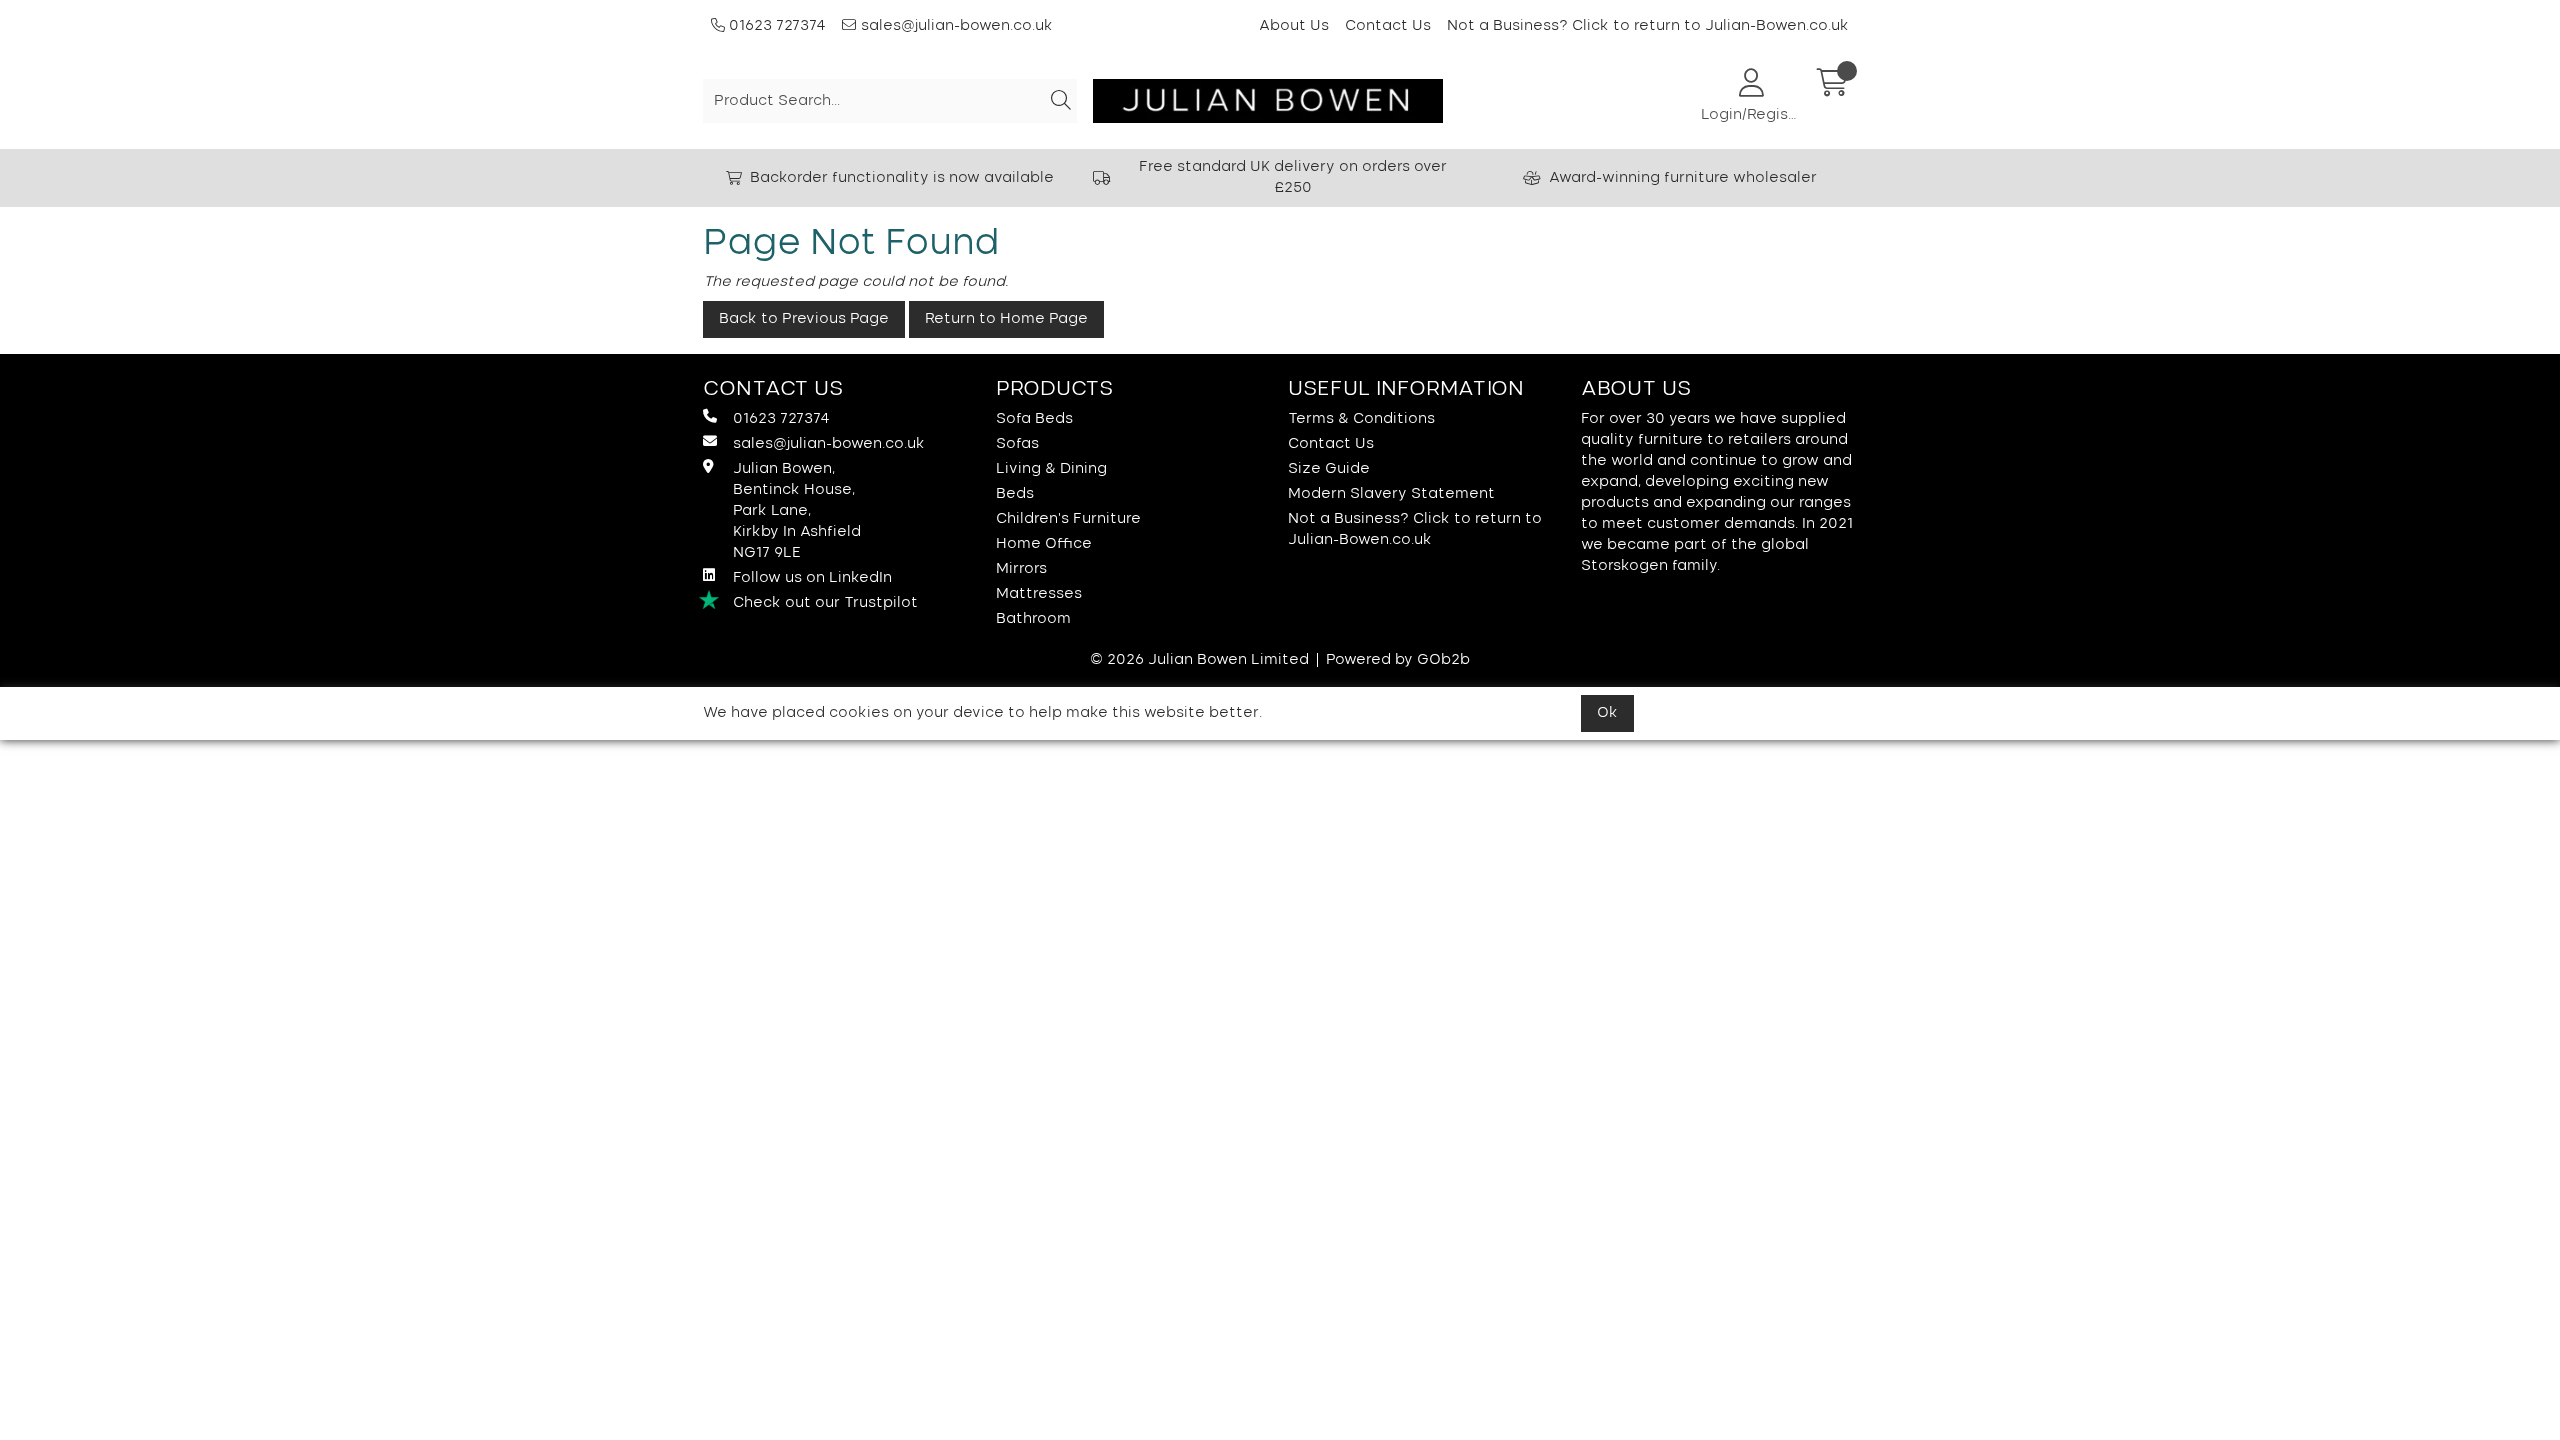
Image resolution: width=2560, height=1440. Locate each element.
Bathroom (1033, 619)
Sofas (1017, 444)
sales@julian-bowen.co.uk (957, 26)
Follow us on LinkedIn (812, 578)
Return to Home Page (1006, 319)
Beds (1015, 494)
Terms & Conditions (1361, 419)
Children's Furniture (1068, 519)
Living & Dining (1051, 469)
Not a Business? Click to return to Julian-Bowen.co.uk (1648, 26)
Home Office (1044, 544)
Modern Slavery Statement (1391, 494)
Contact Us (1388, 26)
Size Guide (1329, 469)
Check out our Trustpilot (825, 603)
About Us (1294, 26)
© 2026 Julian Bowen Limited (1199, 660)
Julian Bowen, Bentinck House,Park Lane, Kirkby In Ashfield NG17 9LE (797, 511)
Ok (1607, 713)
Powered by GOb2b (1398, 660)
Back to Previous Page (804, 319)
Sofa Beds (1034, 419)
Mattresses (1039, 594)
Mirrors (1021, 569)
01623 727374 (775, 26)
